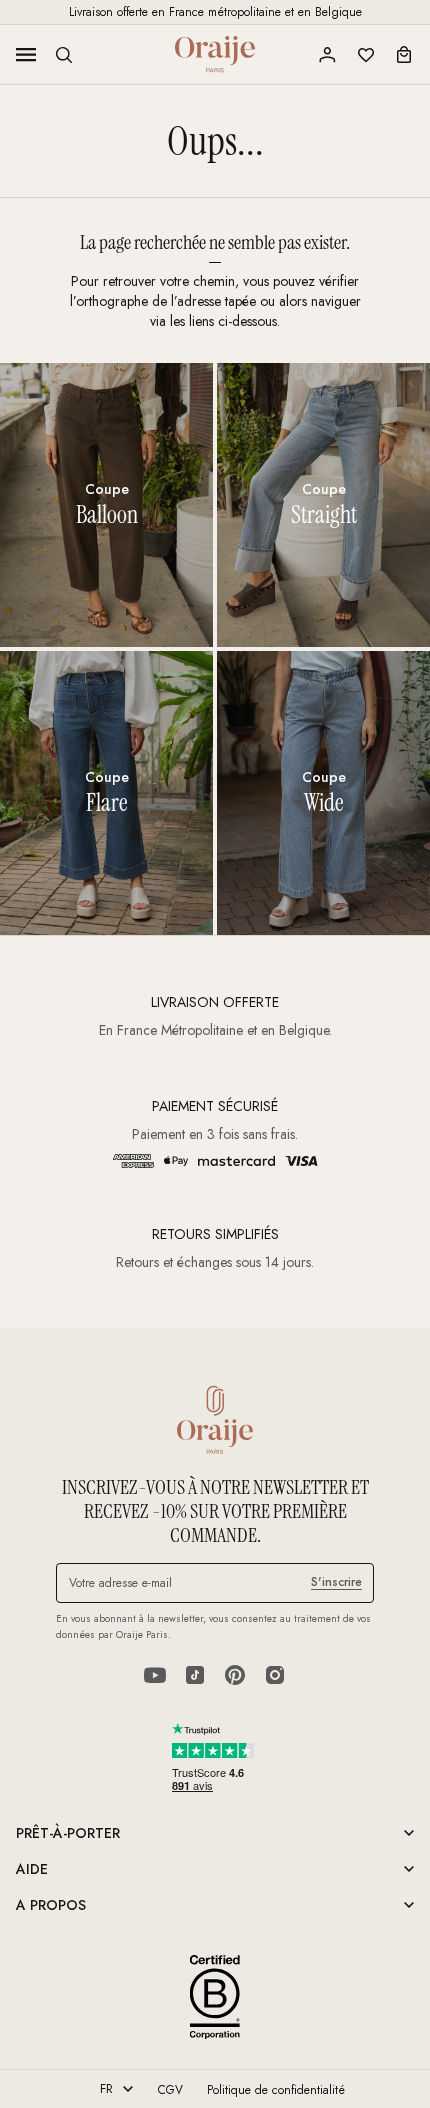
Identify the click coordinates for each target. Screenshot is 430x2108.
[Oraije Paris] (215, 54)
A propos (51, 1905)
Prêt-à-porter (68, 1833)
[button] (64, 55)
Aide (32, 1869)
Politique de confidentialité (276, 2090)
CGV (170, 2090)
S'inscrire (336, 1582)
